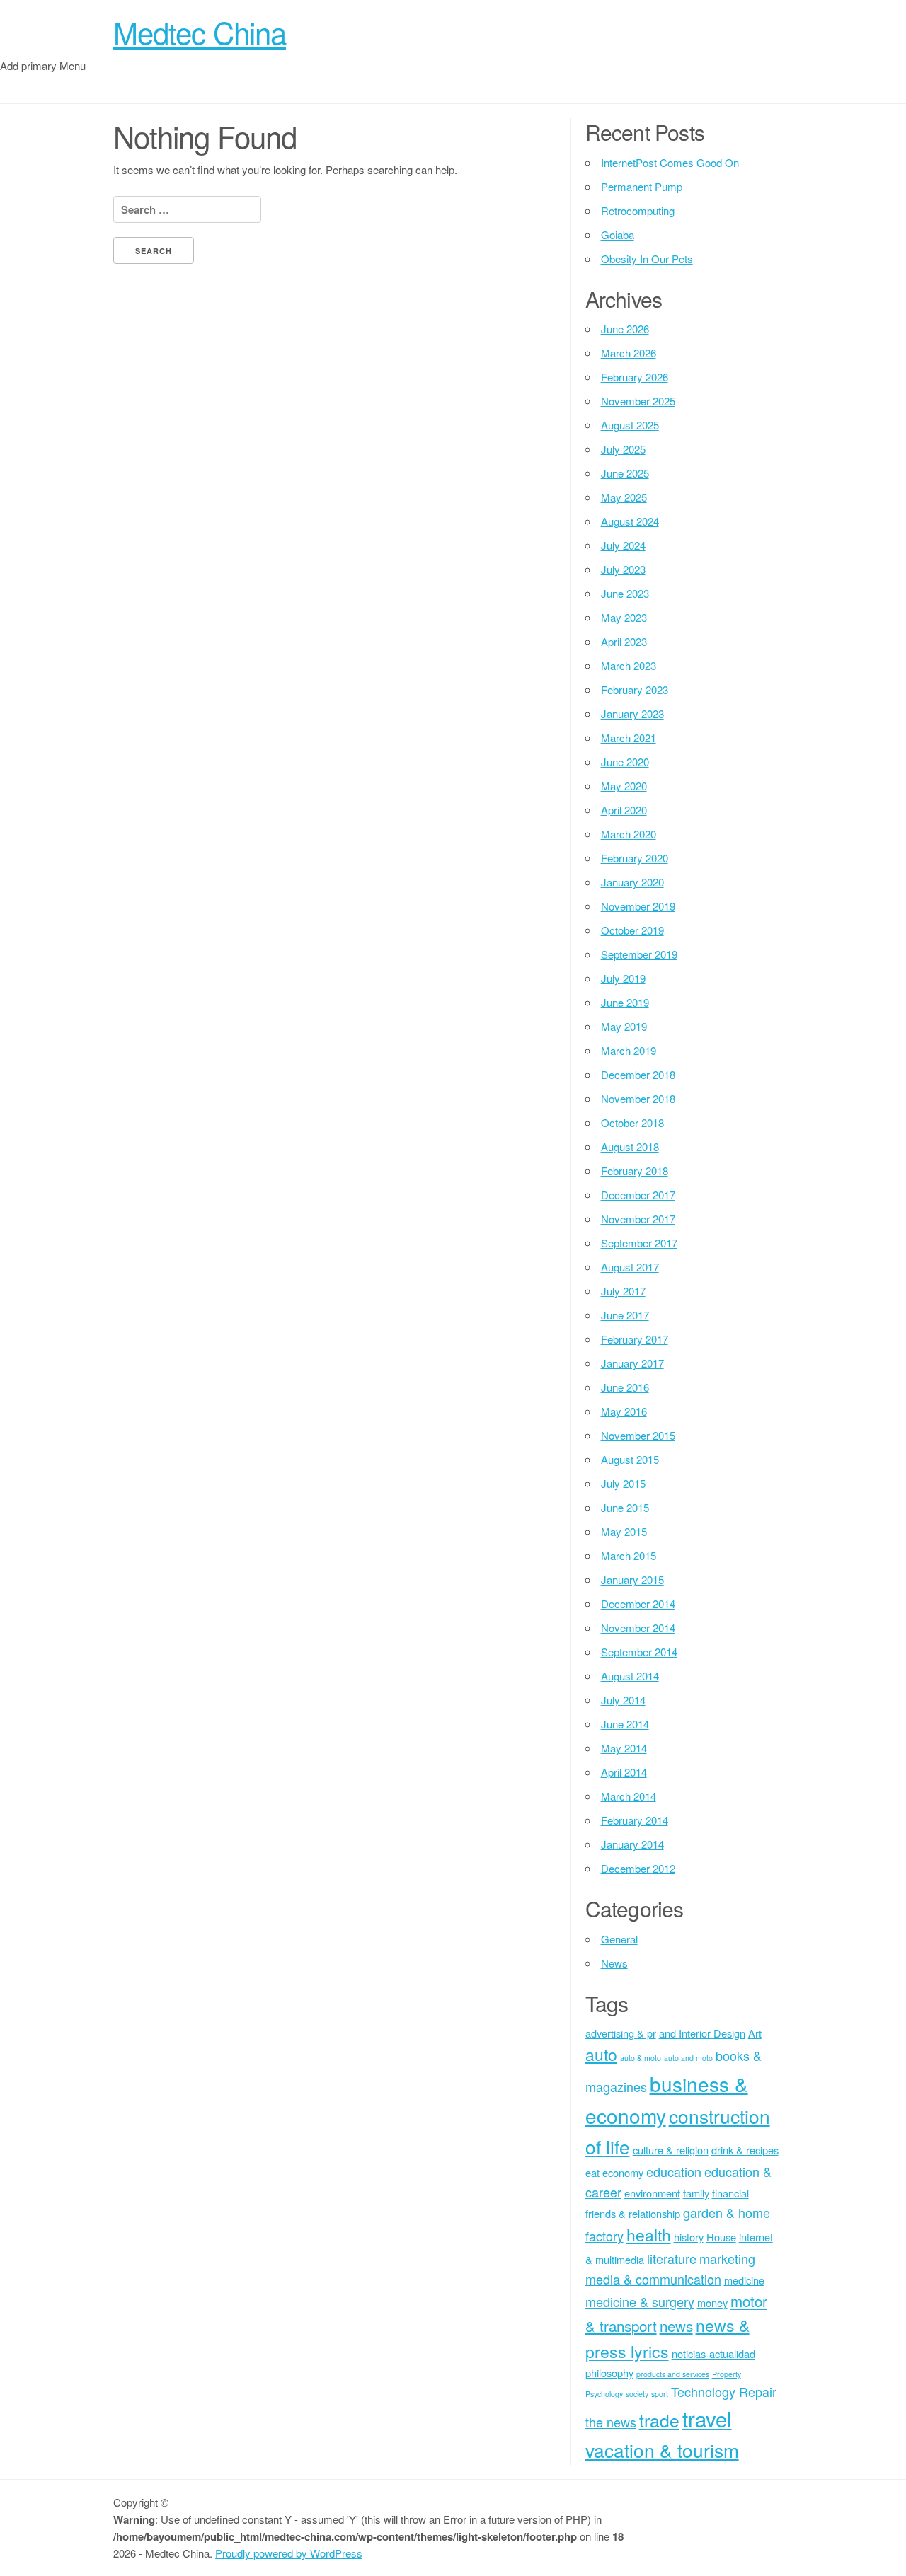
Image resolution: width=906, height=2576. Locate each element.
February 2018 (635, 1171)
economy (623, 2172)
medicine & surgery (640, 2301)
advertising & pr (621, 2033)
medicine (744, 2280)
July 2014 (623, 1700)
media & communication (653, 2279)
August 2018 (630, 1147)
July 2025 (623, 449)
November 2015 (638, 1435)
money (712, 2303)
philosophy (609, 2373)
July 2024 (623, 545)
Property (727, 2374)
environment (652, 2193)
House (721, 2237)
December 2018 (638, 1074)
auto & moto (641, 2058)
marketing (727, 2258)
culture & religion (671, 2150)
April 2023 (624, 641)
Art (755, 2033)
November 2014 (638, 1628)
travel (707, 2418)
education (674, 2171)
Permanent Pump (642, 186)
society (637, 2394)
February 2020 (635, 858)
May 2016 (624, 1411)
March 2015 (629, 1555)
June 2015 (625, 1507)
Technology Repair (724, 2391)
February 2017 (635, 1339)
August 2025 (630, 425)
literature (672, 2258)
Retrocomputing (638, 210)
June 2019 (625, 1002)
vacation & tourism (662, 2450)
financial (730, 2193)
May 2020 (624, 786)
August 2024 (630, 521)
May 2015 (624, 1531)
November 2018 (638, 1098)
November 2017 (638, 1219)
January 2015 (632, 1579)
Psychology (604, 2394)
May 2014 (624, 1748)
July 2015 (623, 1483)
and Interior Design (702, 2033)
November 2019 (638, 906)
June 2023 (625, 593)
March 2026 (629, 353)
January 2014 (632, 1844)
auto (601, 2054)
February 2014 (635, 1820)
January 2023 (632, 714)
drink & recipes (745, 2150)
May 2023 (624, 617)
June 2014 (625, 1724)
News (614, 1963)
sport (660, 2394)
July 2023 (623, 569)
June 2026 (625, 329)
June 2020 (625, 762)
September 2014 (639, 1652)
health (649, 2235)
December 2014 (638, 1604)
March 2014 (629, 1796)
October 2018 (632, 1122)
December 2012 (638, 1868)
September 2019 (639, 954)
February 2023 (635, 689)
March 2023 (629, 665)
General (619, 1939)
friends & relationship (633, 2213)
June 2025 (625, 473)
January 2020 (632, 882)
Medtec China (200, 32)
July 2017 (623, 1291)
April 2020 (624, 810)
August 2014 (630, 1676)
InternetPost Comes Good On (670, 162)
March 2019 (629, 1050)
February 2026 (635, 377)
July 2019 (623, 978)
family (696, 2193)
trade (659, 2420)
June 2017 (625, 1315)
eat (592, 2172)
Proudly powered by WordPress (289, 2553)
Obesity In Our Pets (647, 259)
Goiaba (618, 235)
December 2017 (638, 1195)
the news (611, 2422)
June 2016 (625, 1387)
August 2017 (630, 1267)
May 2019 (624, 1026)
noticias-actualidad (713, 2353)
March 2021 (629, 738)
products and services (673, 2374)
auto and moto (688, 2058)
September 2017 (639, 1243)
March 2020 (629, 834)
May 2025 (624, 497)
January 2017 (632, 1363)
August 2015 (630, 1459)
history (689, 2237)
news (676, 2326)
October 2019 (632, 930)
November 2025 (638, 401)
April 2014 (624, 1772)
